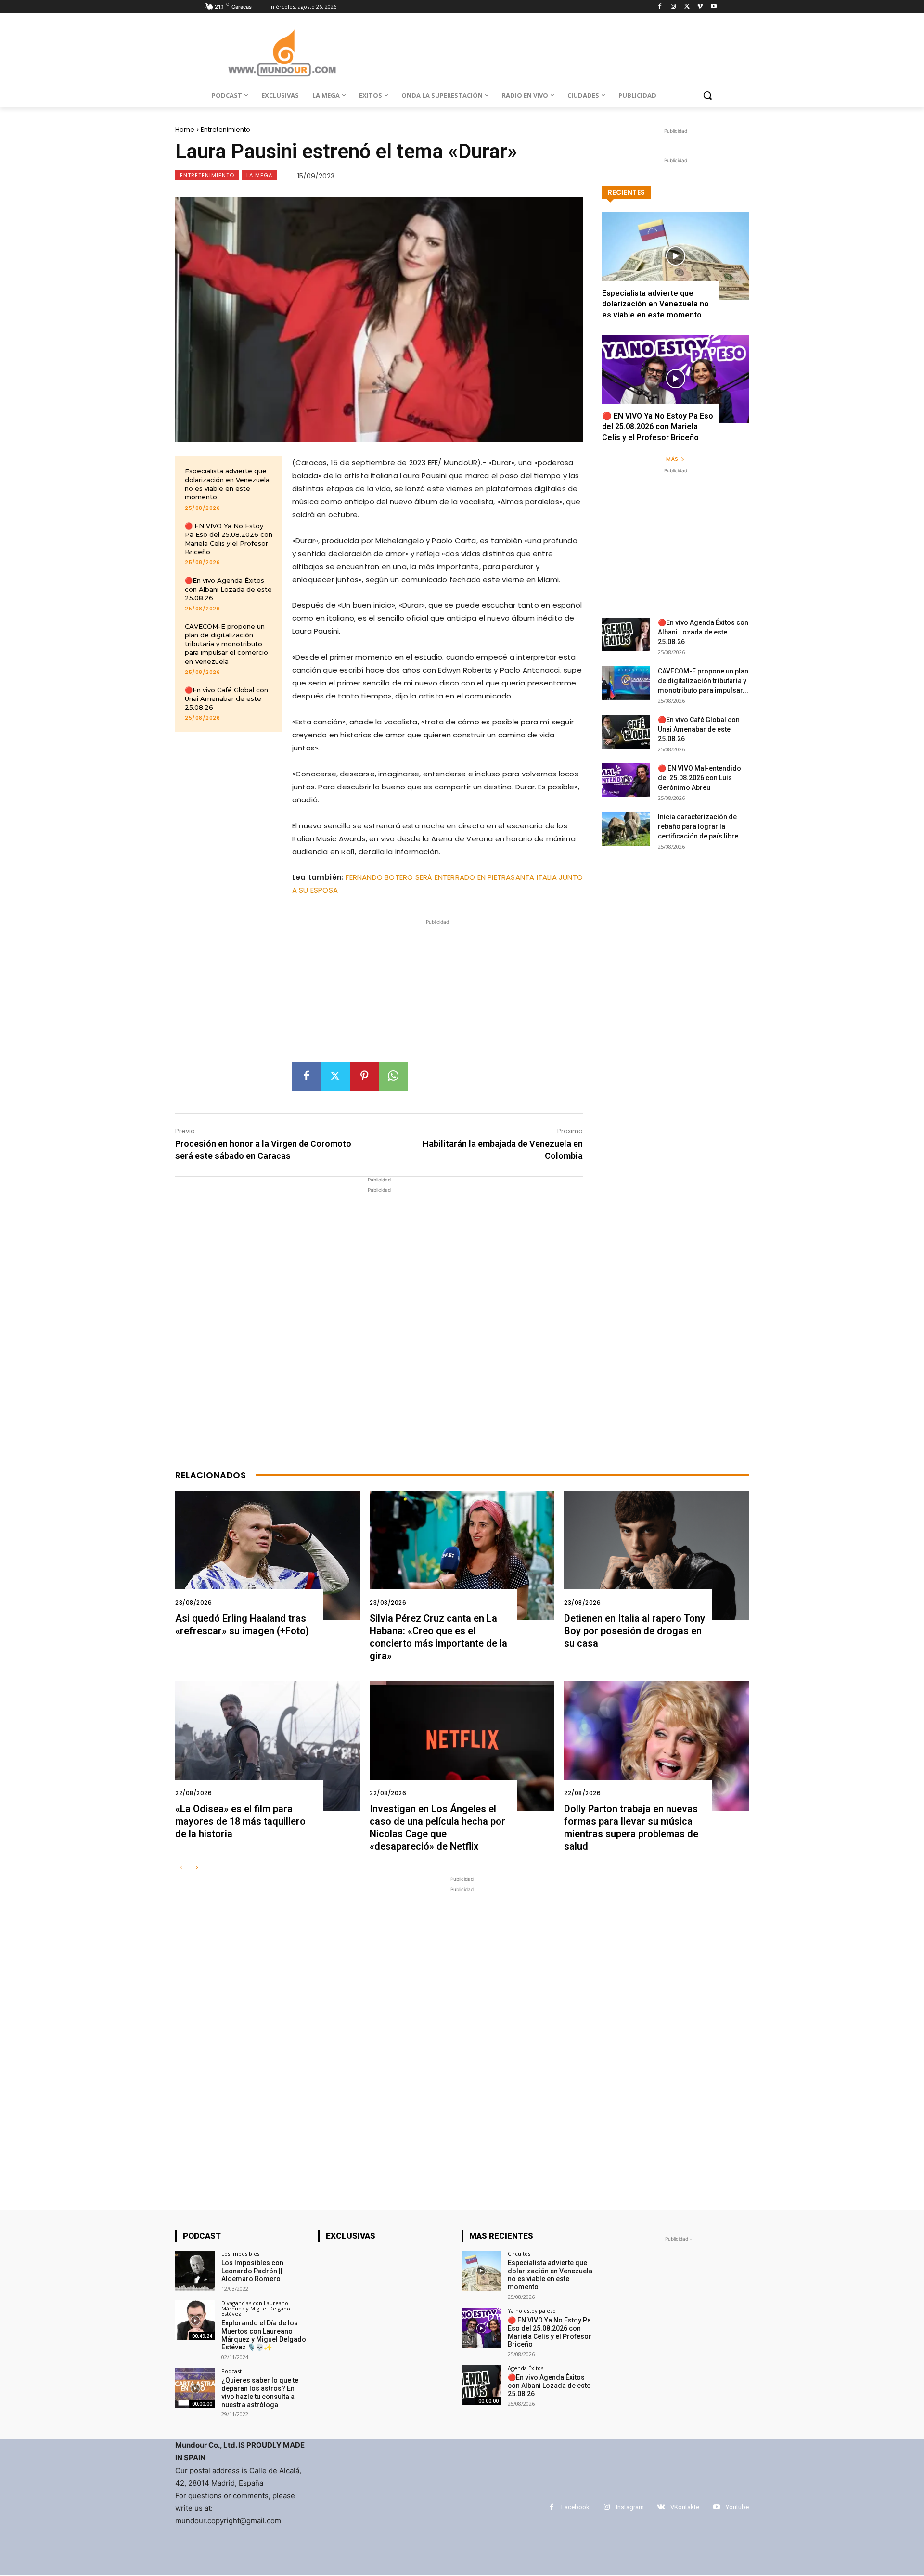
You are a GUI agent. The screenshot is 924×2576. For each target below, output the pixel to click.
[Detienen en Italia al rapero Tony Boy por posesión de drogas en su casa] (656, 1555)
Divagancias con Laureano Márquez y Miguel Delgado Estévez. (256, 2308)
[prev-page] (181, 1868)
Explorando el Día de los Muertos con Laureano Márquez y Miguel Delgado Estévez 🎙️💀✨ (264, 2335)
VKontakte (685, 2507)
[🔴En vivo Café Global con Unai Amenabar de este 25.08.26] (626, 732)
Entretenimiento (225, 130)
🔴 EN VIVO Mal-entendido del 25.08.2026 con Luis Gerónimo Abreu (699, 778)
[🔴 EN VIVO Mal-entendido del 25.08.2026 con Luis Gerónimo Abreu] (626, 780)
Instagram (630, 2507)
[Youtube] (713, 7)
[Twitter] (687, 7)
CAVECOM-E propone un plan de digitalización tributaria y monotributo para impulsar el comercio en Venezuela (226, 644)
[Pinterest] (364, 1076)
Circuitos (519, 2253)
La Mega (259, 175)
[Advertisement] (437, 994)
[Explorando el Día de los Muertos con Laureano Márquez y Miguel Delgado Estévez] (195, 2320)
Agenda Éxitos (526, 2368)
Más (672, 459)
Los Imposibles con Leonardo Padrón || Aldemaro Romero (252, 2271)
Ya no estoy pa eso (532, 2311)
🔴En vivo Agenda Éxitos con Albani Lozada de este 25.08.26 (228, 589)
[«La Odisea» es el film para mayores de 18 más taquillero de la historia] (268, 1746)
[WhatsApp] (393, 1076)
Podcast (231, 2371)
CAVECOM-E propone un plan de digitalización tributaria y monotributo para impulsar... (703, 681)
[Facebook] (660, 7)
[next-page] (197, 1868)
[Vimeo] (700, 7)
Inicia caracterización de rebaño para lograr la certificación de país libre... (701, 826)
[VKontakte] (661, 2507)
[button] (707, 95)
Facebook (575, 2507)
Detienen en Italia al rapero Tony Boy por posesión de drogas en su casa (635, 1631)
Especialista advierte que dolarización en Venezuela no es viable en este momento (227, 484)
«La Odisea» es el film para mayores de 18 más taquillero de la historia (240, 1821)
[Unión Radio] (282, 53)
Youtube (737, 2507)
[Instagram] (674, 7)
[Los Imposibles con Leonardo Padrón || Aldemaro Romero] (195, 2271)
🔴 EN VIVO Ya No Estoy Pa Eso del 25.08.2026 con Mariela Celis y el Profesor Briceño (658, 427)
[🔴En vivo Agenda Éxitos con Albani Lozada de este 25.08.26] (626, 634)
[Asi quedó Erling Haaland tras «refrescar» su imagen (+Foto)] (268, 1555)
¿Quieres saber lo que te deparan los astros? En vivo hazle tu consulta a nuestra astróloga (260, 2392)
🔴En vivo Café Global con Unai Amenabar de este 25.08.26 (226, 698)
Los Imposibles (240, 2253)
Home (185, 130)
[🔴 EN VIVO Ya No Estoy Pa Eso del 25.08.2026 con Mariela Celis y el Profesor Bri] (675, 379)
